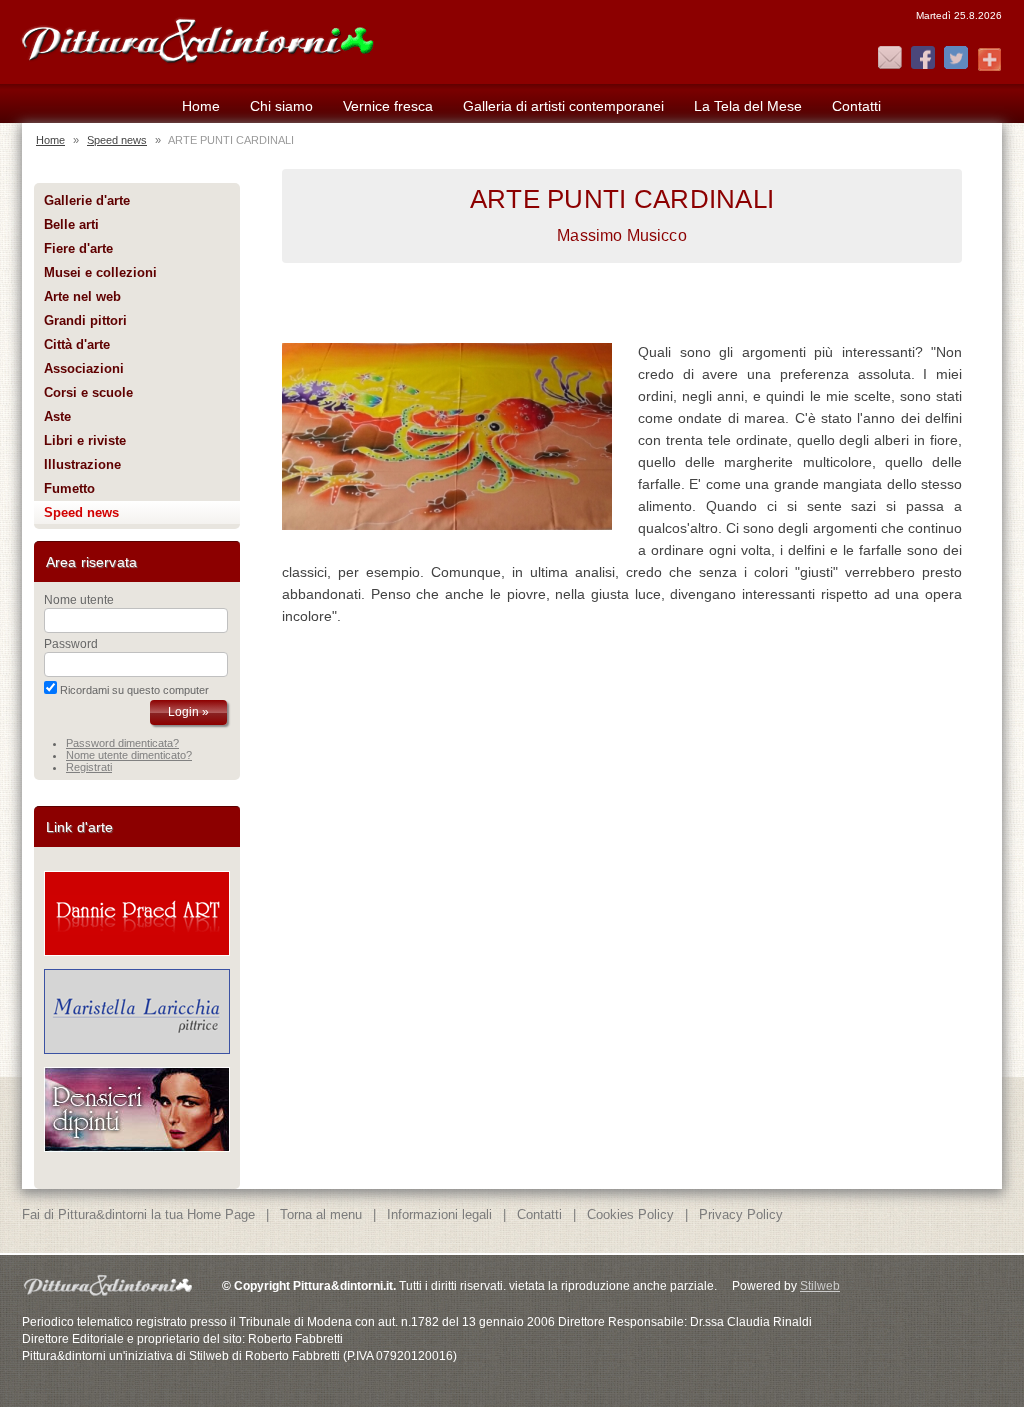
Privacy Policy (741, 1214)
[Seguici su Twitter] (956, 59)
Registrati (89, 767)
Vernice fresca (388, 106)
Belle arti (71, 224)
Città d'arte (77, 344)
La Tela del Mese (748, 106)
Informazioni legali (439, 1214)
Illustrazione (82, 464)
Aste (57, 416)
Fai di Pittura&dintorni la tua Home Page (138, 1214)
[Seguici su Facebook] (923, 59)
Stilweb (820, 1286)
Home (201, 106)
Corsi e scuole (88, 392)
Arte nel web (82, 296)
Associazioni (84, 368)
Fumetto (69, 488)
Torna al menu (321, 1214)
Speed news (117, 140)
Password (71, 644)
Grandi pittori (85, 320)
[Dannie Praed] (137, 952)
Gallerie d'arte (87, 200)
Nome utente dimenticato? (129, 755)
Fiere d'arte (78, 248)
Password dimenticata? (122, 743)
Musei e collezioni (100, 272)
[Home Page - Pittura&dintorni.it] (197, 38)
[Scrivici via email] (890, 59)
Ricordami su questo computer (134, 690)
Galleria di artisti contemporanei (563, 106)
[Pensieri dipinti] (137, 1148)
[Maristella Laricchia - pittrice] (137, 1050)
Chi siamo (281, 106)
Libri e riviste (85, 440)
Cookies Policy (630, 1214)
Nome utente (79, 600)
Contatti (856, 106)
